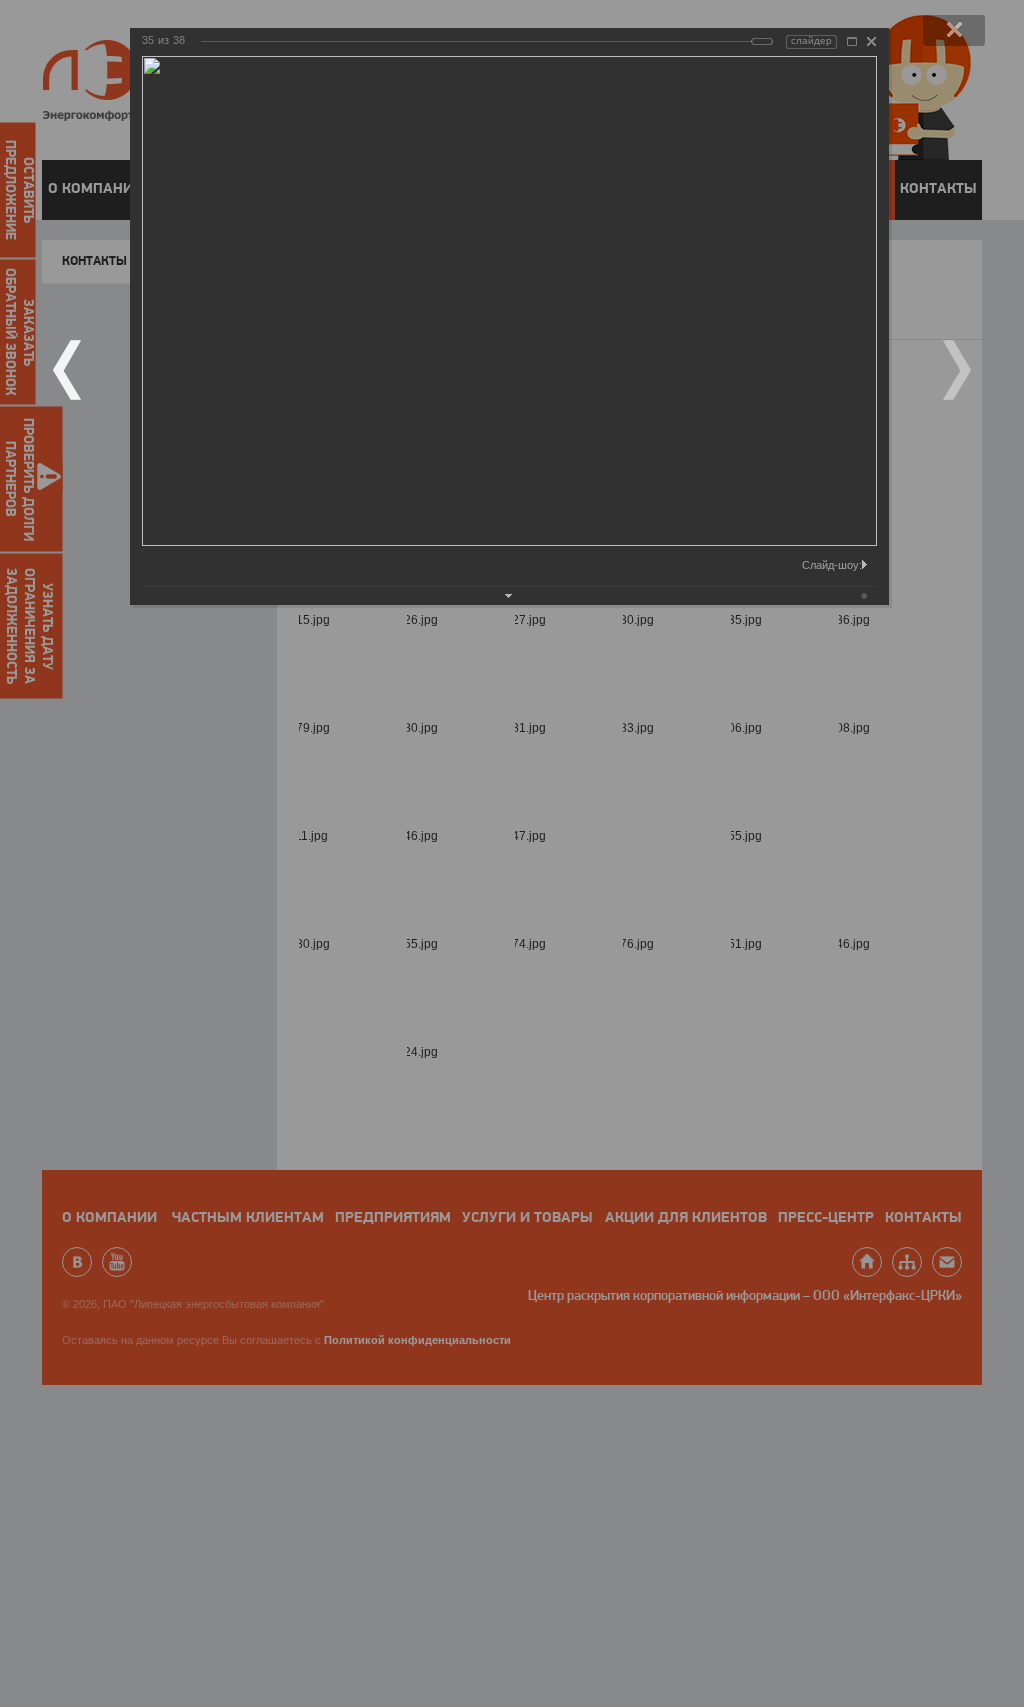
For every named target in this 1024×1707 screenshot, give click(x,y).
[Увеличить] (852, 41)
